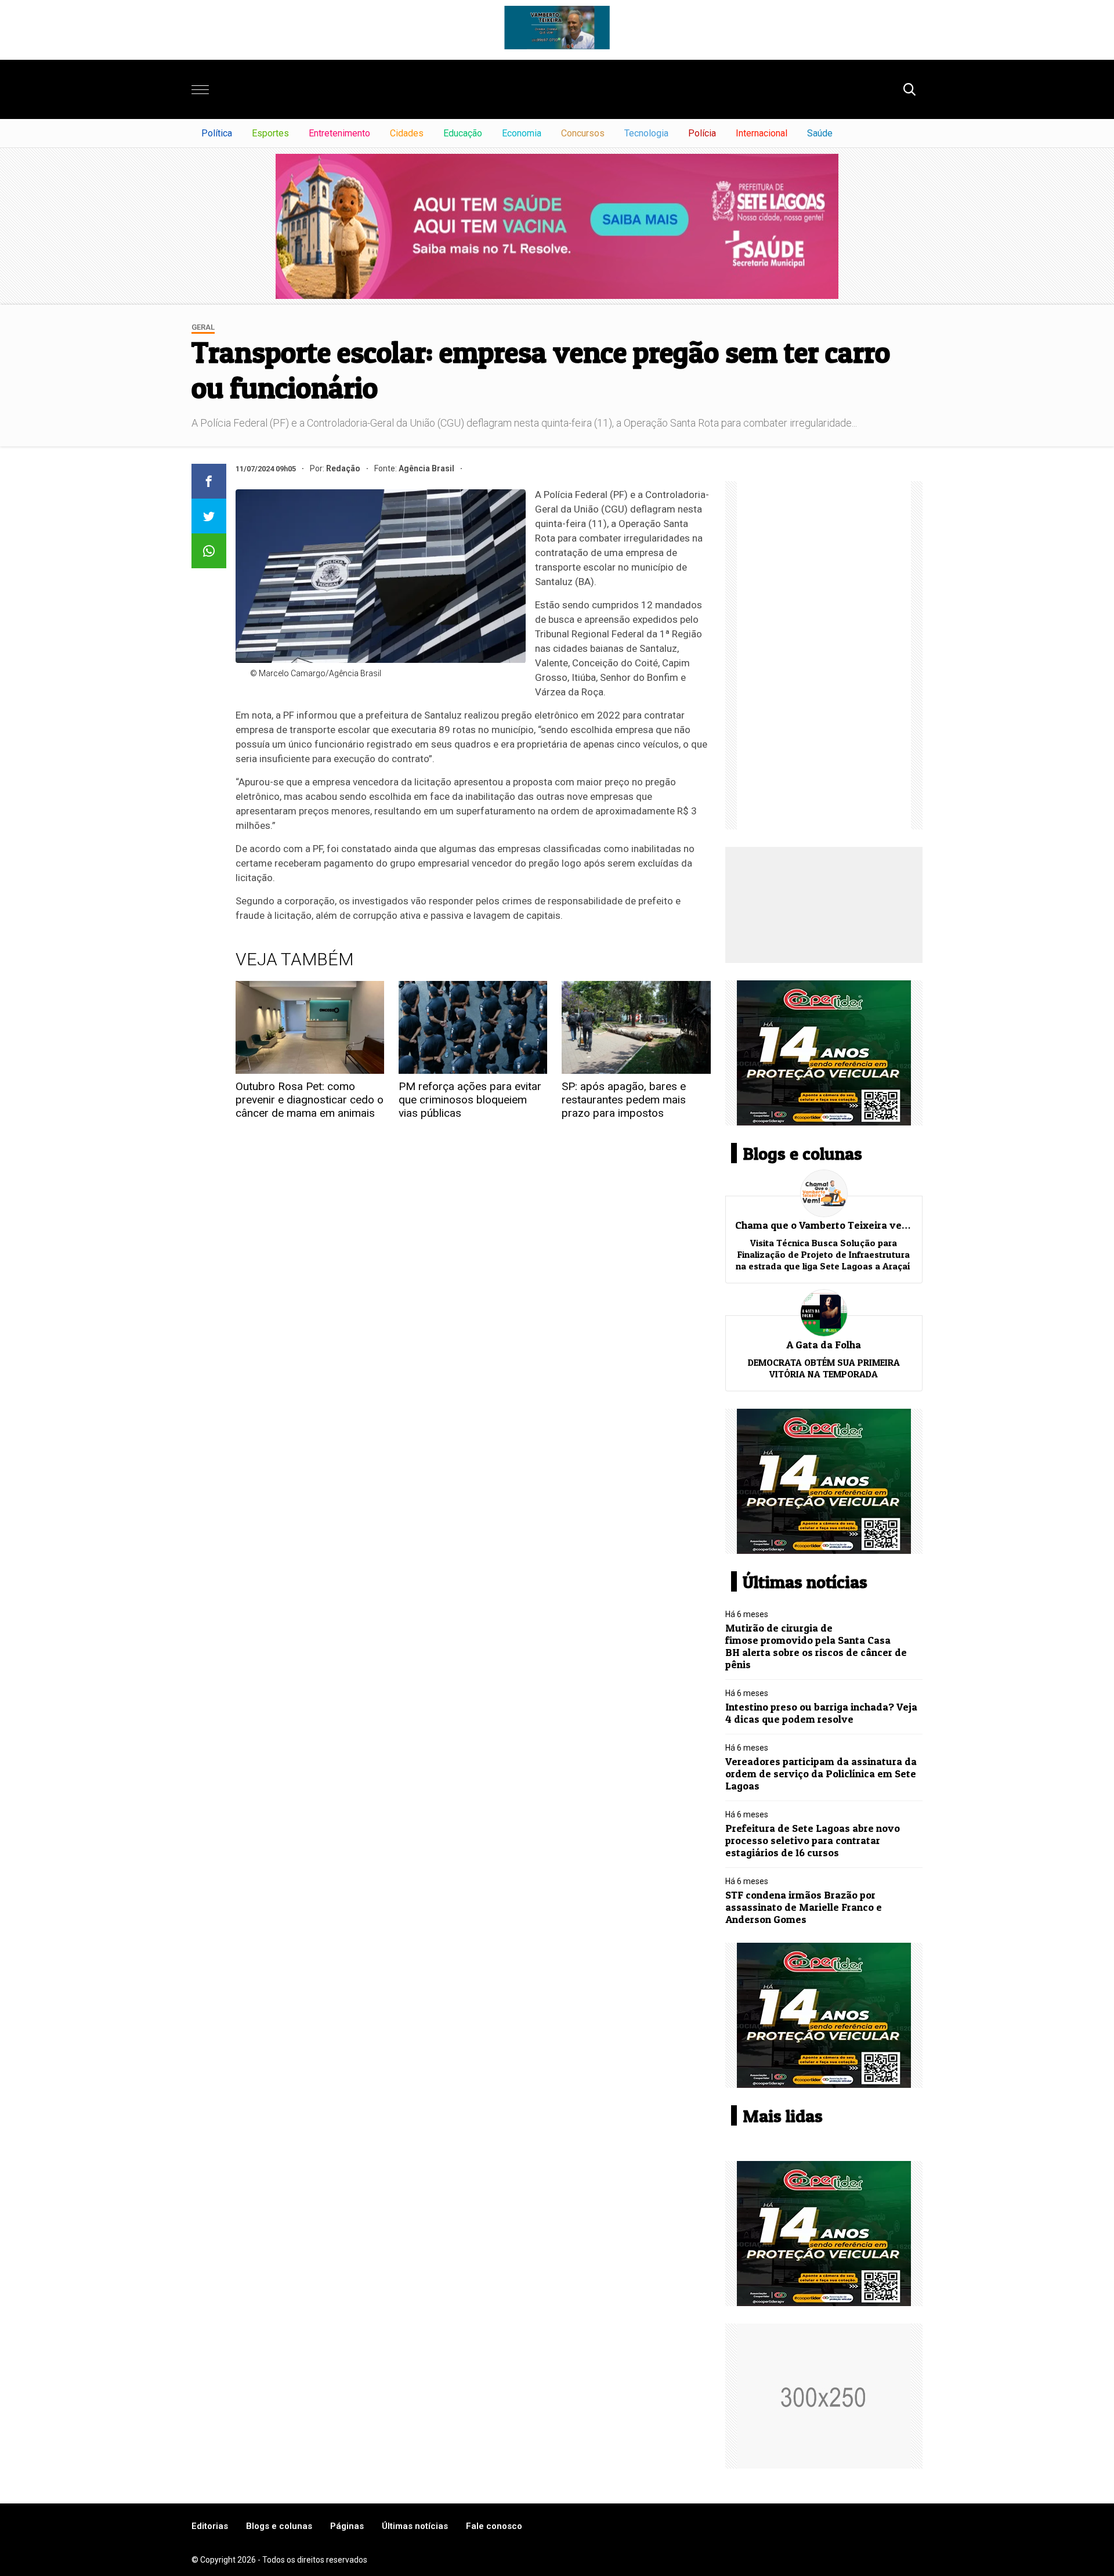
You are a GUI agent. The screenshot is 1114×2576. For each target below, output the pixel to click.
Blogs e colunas (279, 2526)
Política (217, 133)
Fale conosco (494, 2526)
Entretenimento (339, 133)
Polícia (702, 133)
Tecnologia (646, 133)
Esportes (270, 133)
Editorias (210, 2526)
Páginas (347, 2526)
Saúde (820, 133)
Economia (522, 133)
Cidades (407, 133)
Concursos (583, 133)
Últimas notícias (415, 2526)
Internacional (762, 133)
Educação (463, 133)
